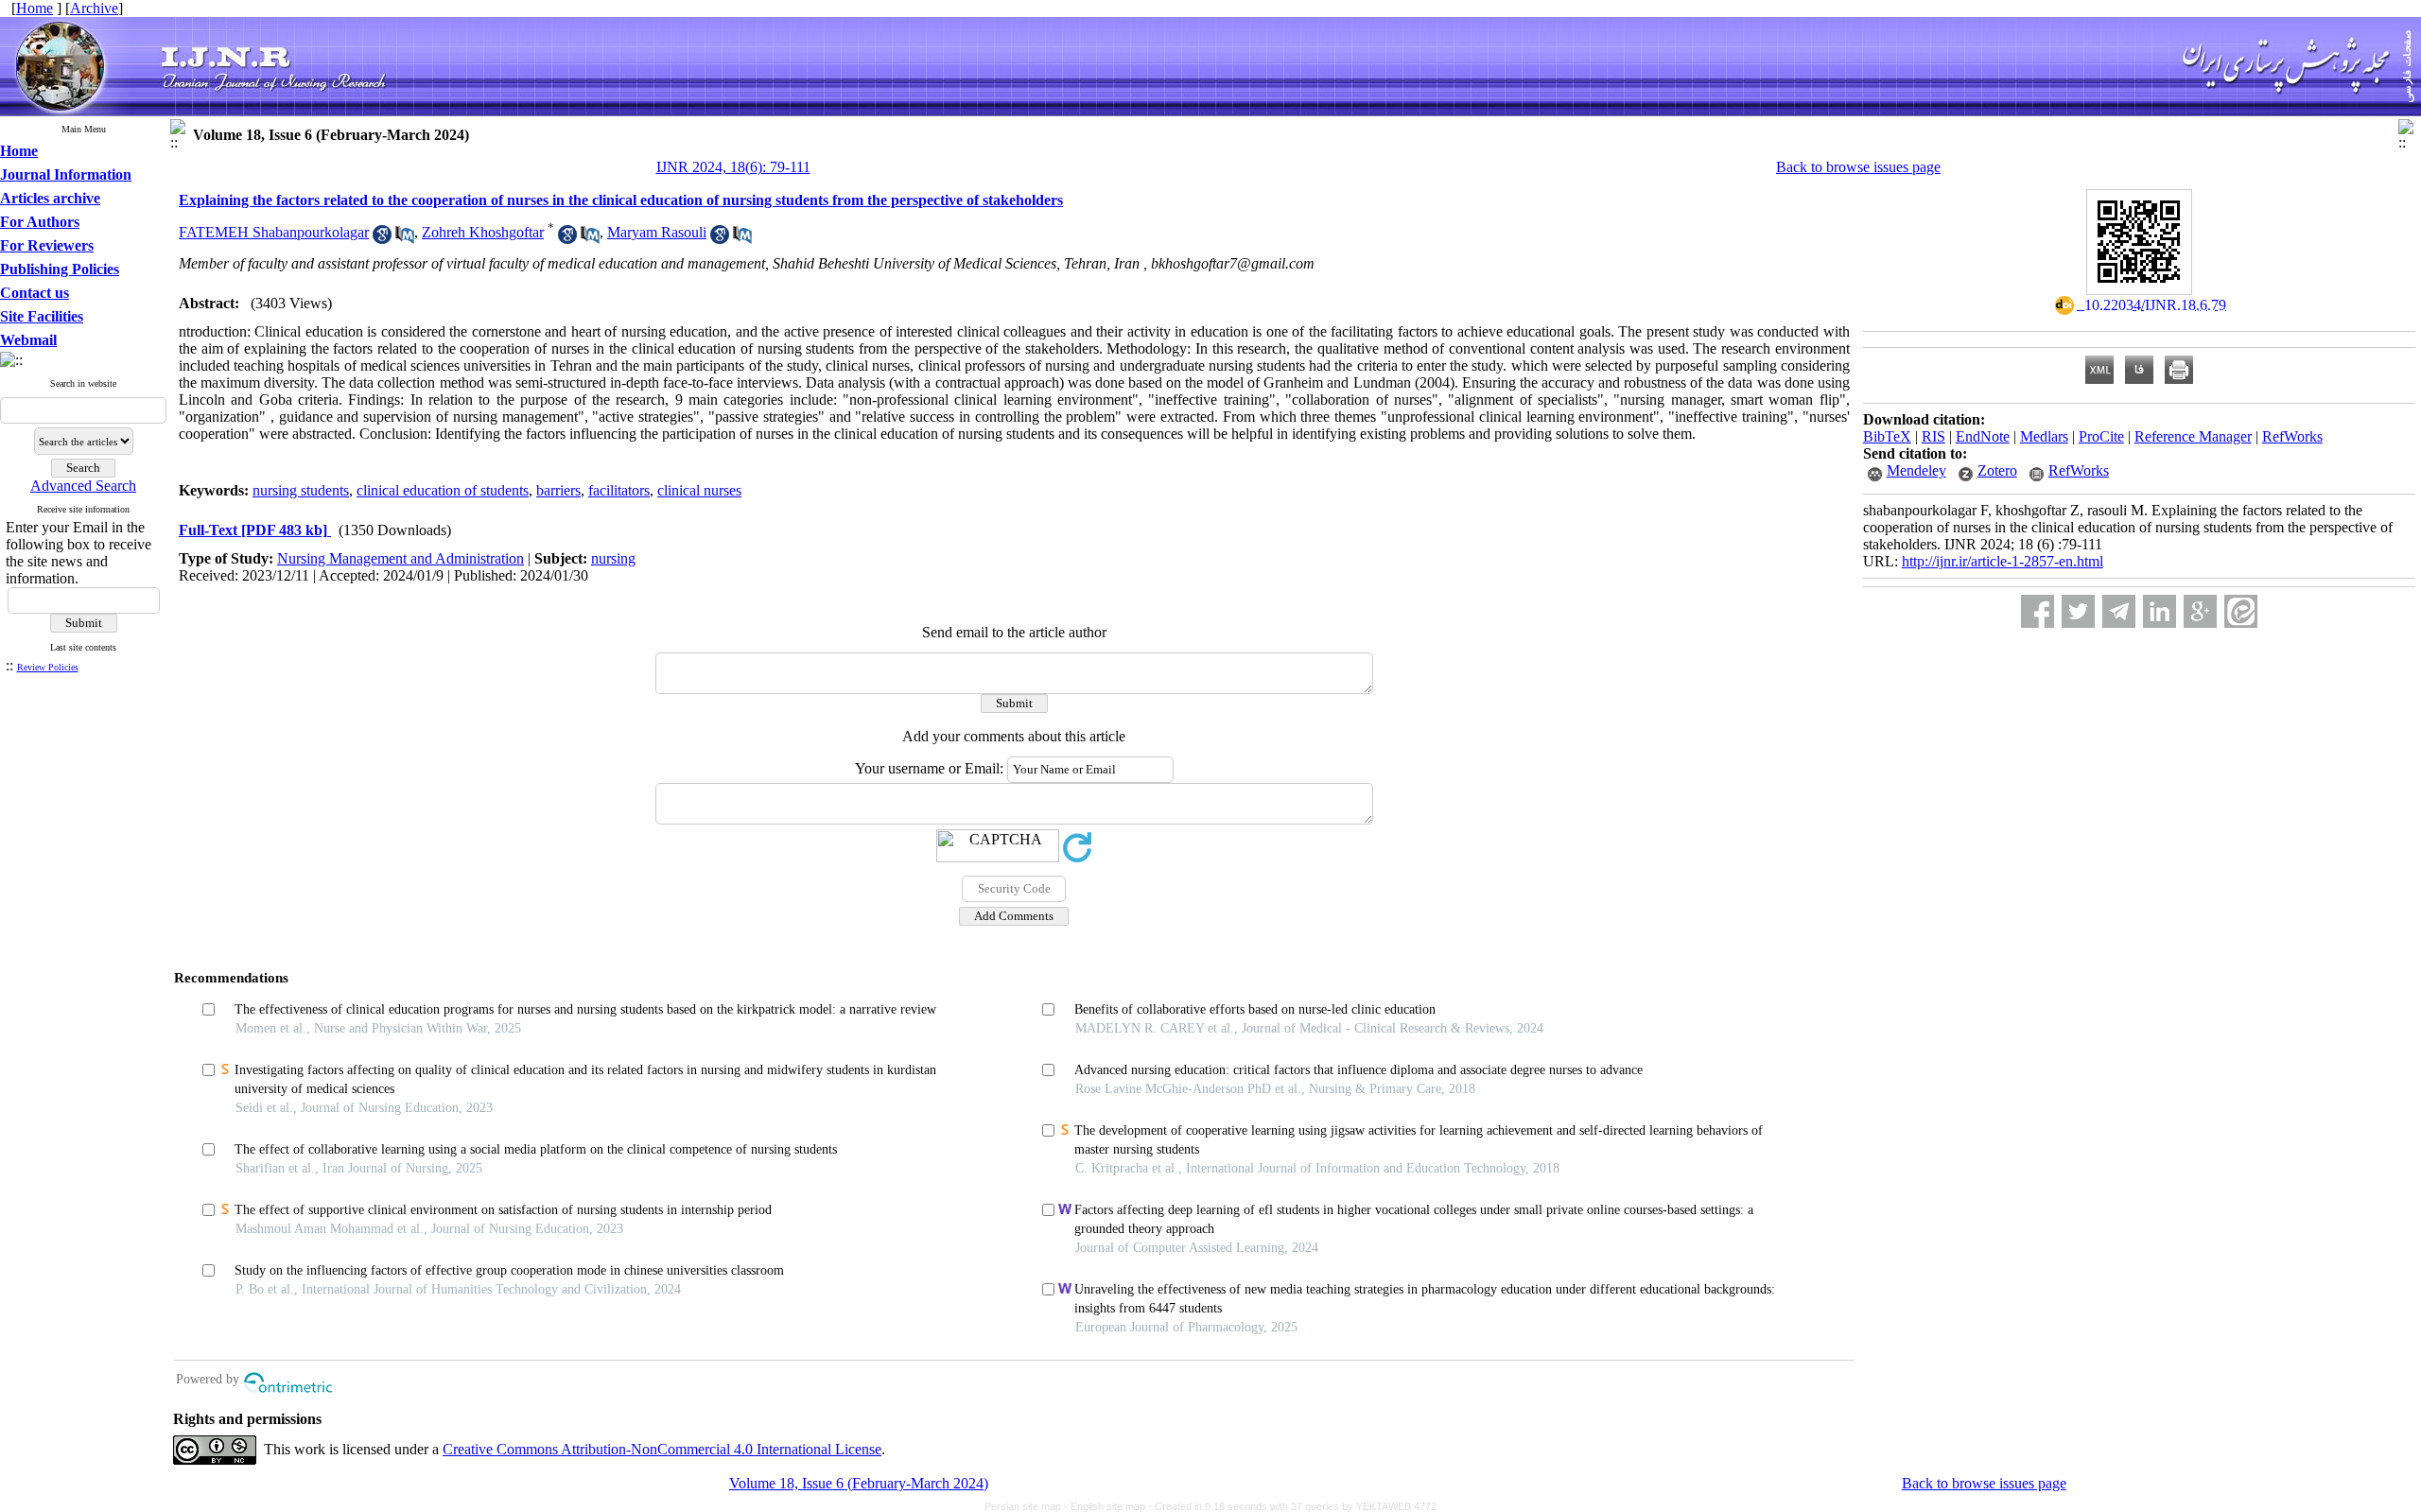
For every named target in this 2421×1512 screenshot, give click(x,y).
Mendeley (1916, 470)
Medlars (2044, 436)
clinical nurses (699, 490)
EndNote (1983, 436)
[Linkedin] (2160, 611)
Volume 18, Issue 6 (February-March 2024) (859, 1483)
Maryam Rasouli (657, 232)
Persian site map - (1028, 1506)
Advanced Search (83, 486)
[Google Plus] (2200, 611)
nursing (613, 558)
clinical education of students (443, 490)
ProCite (2101, 436)
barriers (558, 490)
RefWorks (2292, 436)
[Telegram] (2119, 611)
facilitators (619, 490)
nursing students (301, 490)
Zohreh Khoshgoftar (483, 232)
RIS (1933, 436)
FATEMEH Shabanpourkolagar (274, 232)
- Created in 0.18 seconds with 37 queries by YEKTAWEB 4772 (1292, 1506)
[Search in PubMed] (405, 239)
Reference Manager (2193, 436)
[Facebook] (2038, 611)
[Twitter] (2078, 611)
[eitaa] (2241, 611)
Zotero (1997, 470)
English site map (1109, 1506)
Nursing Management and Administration (401, 558)
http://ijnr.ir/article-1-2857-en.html (2003, 561)
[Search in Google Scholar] (382, 239)
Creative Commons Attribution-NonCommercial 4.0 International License (662, 1449)
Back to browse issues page (1858, 167)
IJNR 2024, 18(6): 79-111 (733, 167)
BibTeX (1887, 436)
